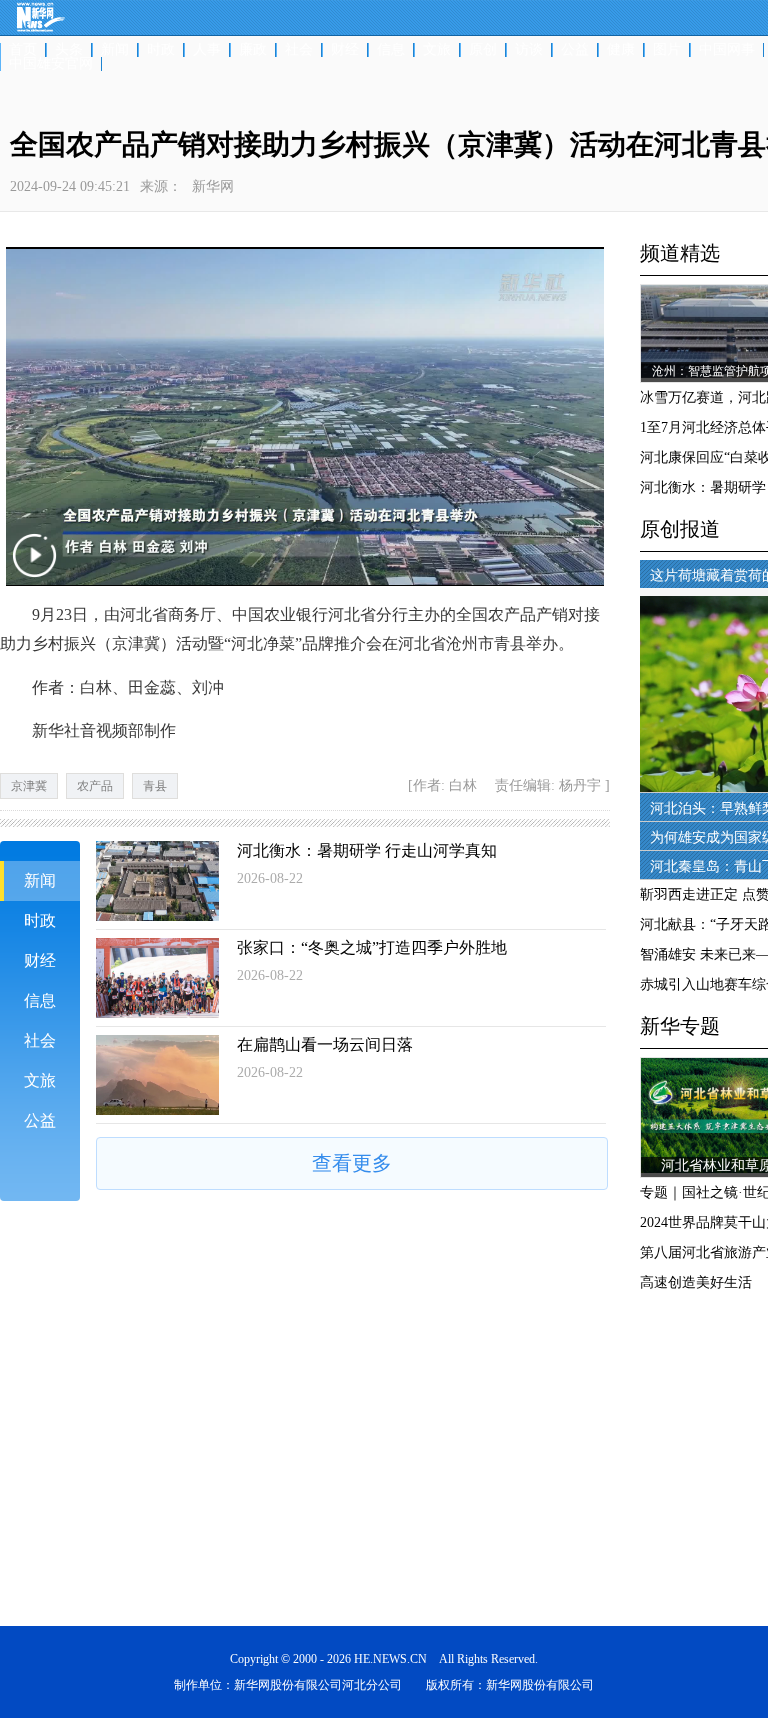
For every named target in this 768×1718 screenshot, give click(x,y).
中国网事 (727, 50)
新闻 (115, 50)
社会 (299, 50)
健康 (621, 50)
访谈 (529, 50)
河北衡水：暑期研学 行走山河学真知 (367, 850)
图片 (667, 50)
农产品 (95, 786)
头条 (69, 50)
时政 (161, 50)
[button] (37, 569)
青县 (155, 786)
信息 (391, 50)
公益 (575, 50)
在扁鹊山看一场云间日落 (325, 1044)
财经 (345, 50)
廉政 (253, 50)
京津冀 (29, 786)
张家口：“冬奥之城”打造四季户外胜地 (372, 947)
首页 (23, 50)
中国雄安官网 (51, 64)
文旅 (437, 50)
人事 (207, 50)
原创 (483, 50)
